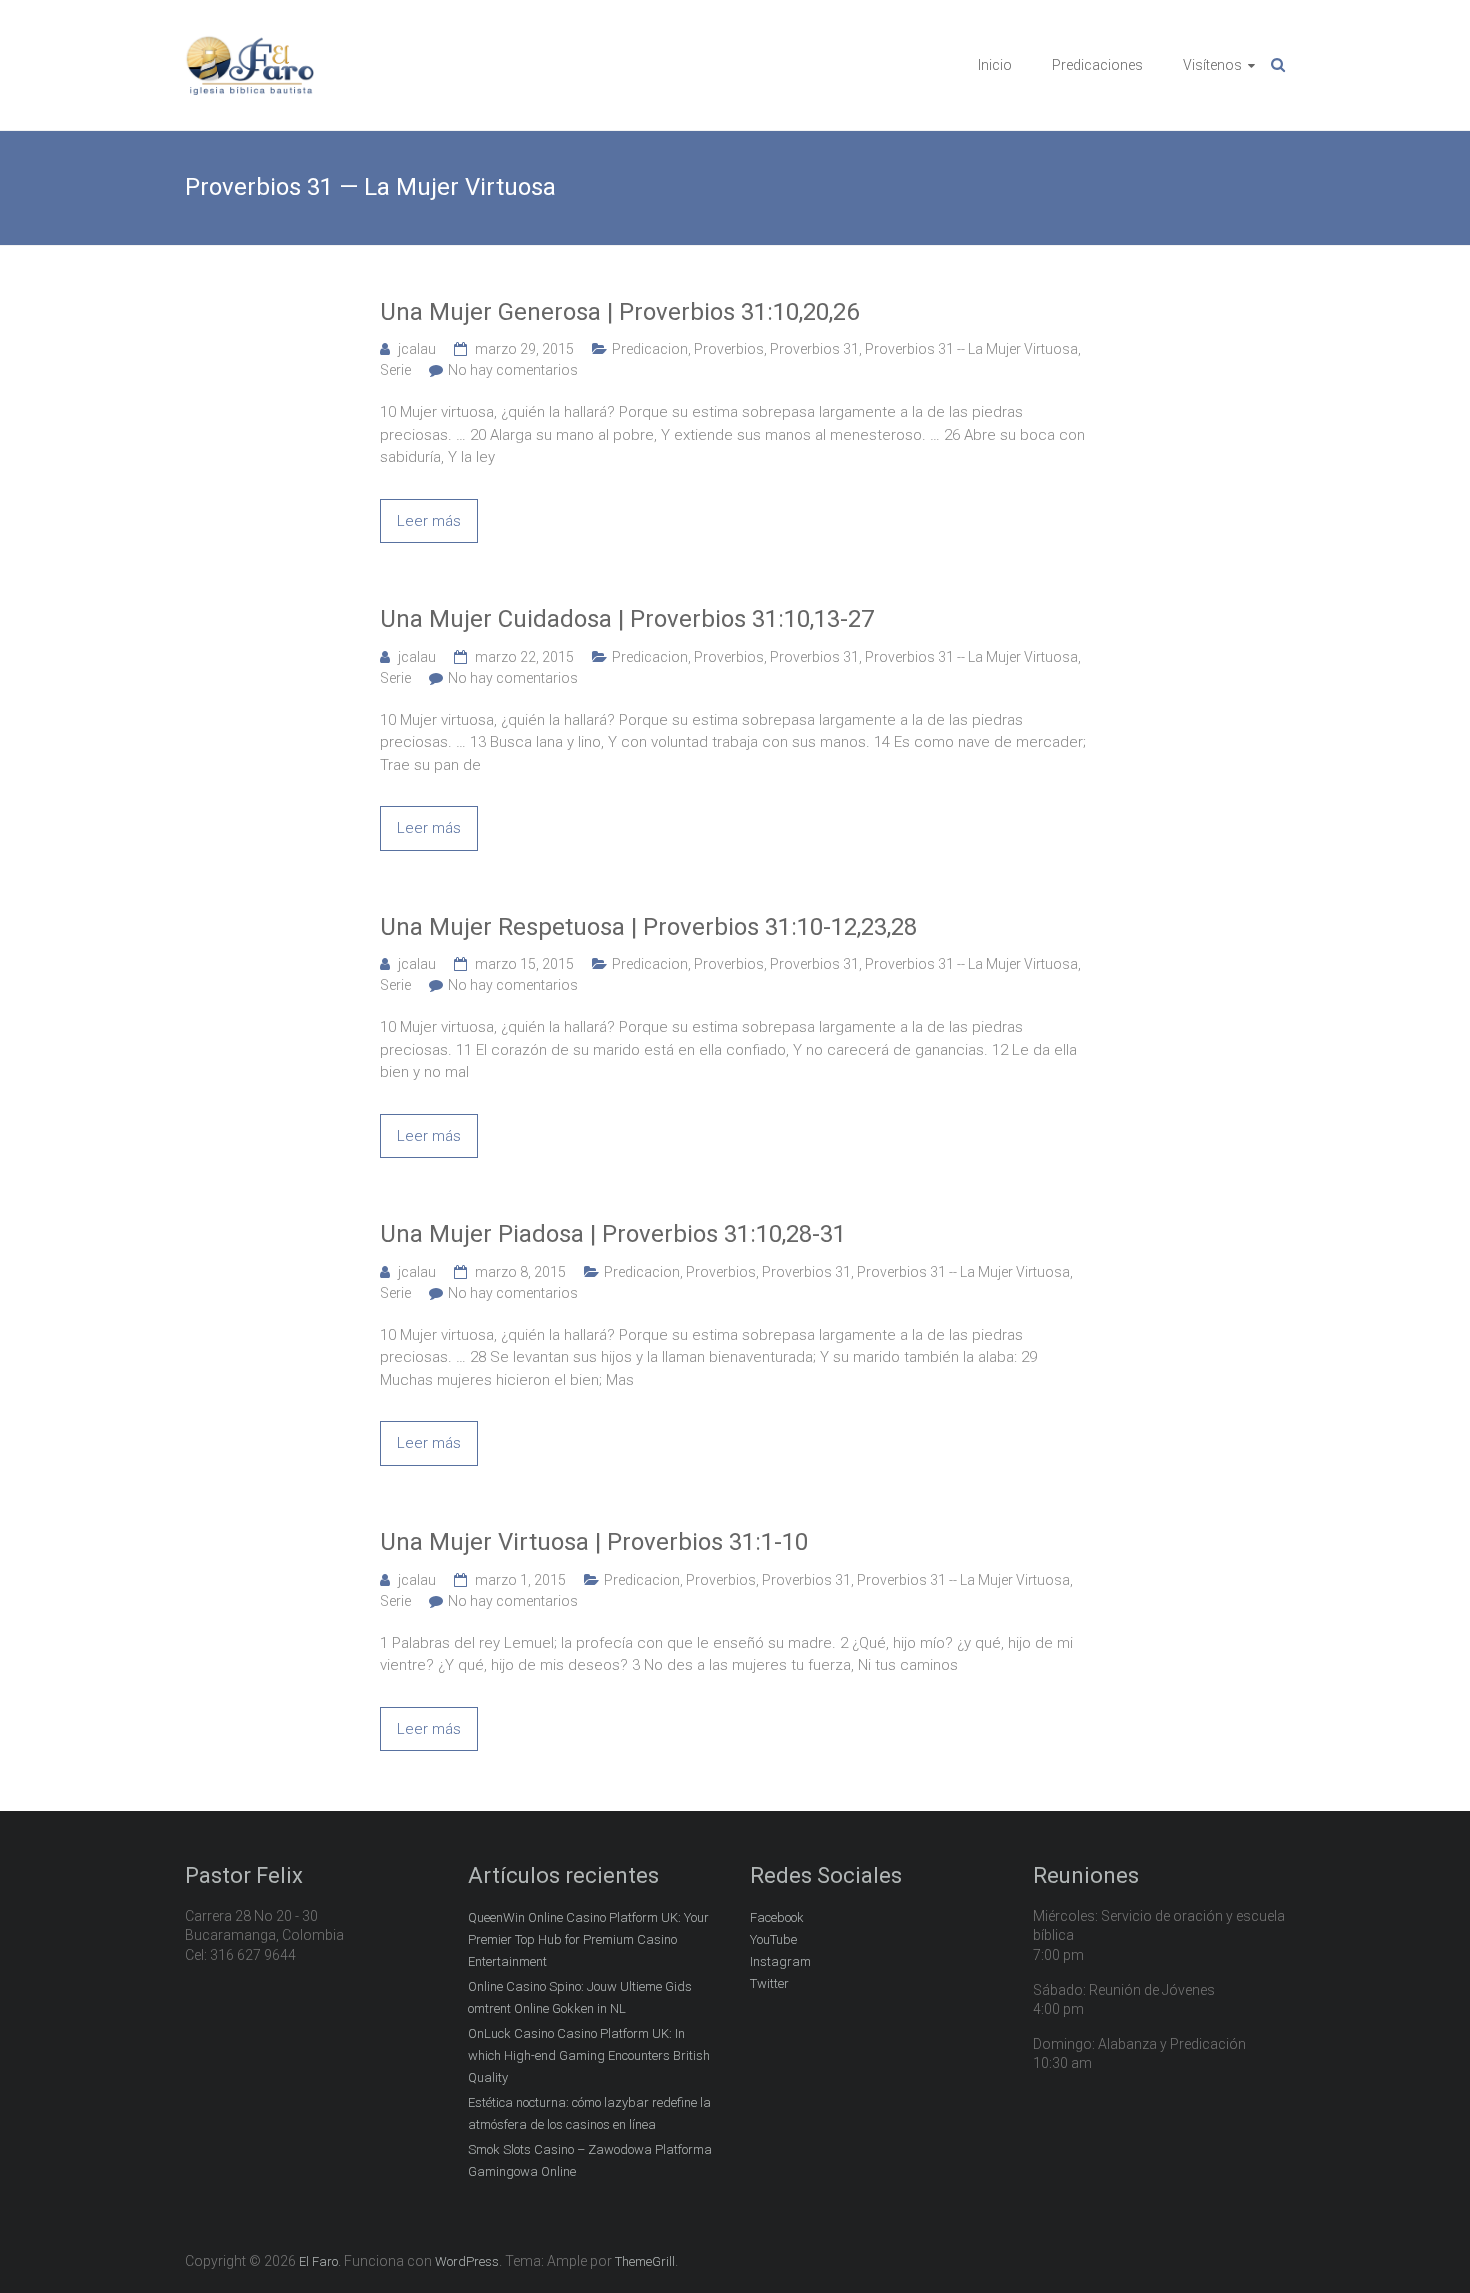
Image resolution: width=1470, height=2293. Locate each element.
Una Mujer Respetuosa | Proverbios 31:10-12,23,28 (648, 927)
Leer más (429, 521)
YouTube (773, 1939)
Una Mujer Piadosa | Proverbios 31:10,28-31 (613, 1234)
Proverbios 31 (814, 349)
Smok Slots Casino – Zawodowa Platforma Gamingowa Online (590, 2160)
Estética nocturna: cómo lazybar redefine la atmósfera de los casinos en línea (589, 2113)
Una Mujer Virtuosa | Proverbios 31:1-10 (594, 1542)
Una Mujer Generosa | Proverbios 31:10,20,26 (619, 312)
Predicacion (650, 349)
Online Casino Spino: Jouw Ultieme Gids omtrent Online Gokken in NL (580, 1997)
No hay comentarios (513, 370)
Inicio (995, 65)
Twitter (769, 1983)
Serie (395, 370)
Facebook (777, 1917)
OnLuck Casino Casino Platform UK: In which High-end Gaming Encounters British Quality (589, 2055)
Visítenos (1212, 65)
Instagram (780, 1961)
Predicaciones (1097, 65)
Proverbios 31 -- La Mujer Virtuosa (971, 349)
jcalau (417, 349)
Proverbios (729, 349)
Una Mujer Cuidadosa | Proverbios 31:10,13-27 (627, 619)
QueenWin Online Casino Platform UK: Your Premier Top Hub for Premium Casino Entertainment (588, 1939)
